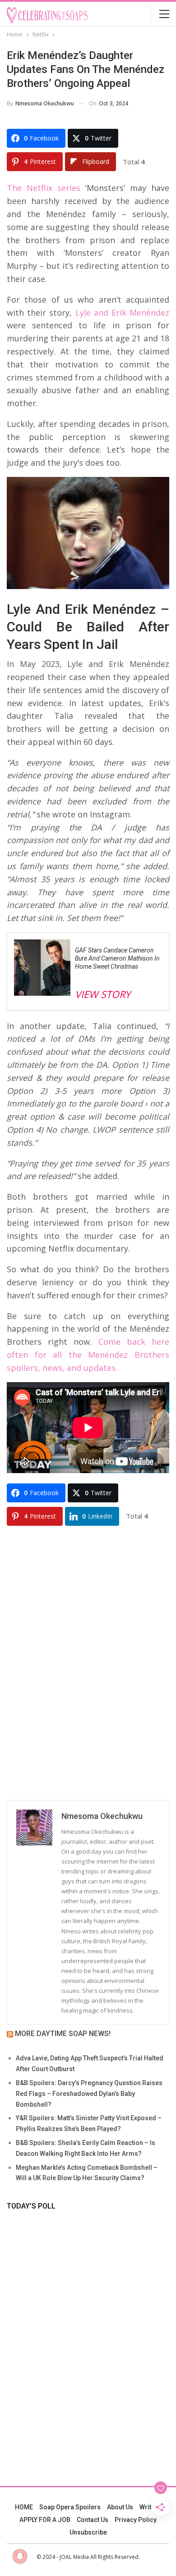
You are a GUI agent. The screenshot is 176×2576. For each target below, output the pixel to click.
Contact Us (93, 2520)
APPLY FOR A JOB (45, 2520)
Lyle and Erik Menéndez (120, 313)
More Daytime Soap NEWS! (63, 2034)
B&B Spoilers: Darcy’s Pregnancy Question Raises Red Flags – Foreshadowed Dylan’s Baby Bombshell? (89, 2094)
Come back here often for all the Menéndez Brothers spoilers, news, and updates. (88, 1355)
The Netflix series (44, 188)
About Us (120, 2507)
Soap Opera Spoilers (70, 2507)
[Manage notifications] (20, 2556)
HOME (24, 2507)
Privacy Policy (136, 2520)
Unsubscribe (88, 2532)
